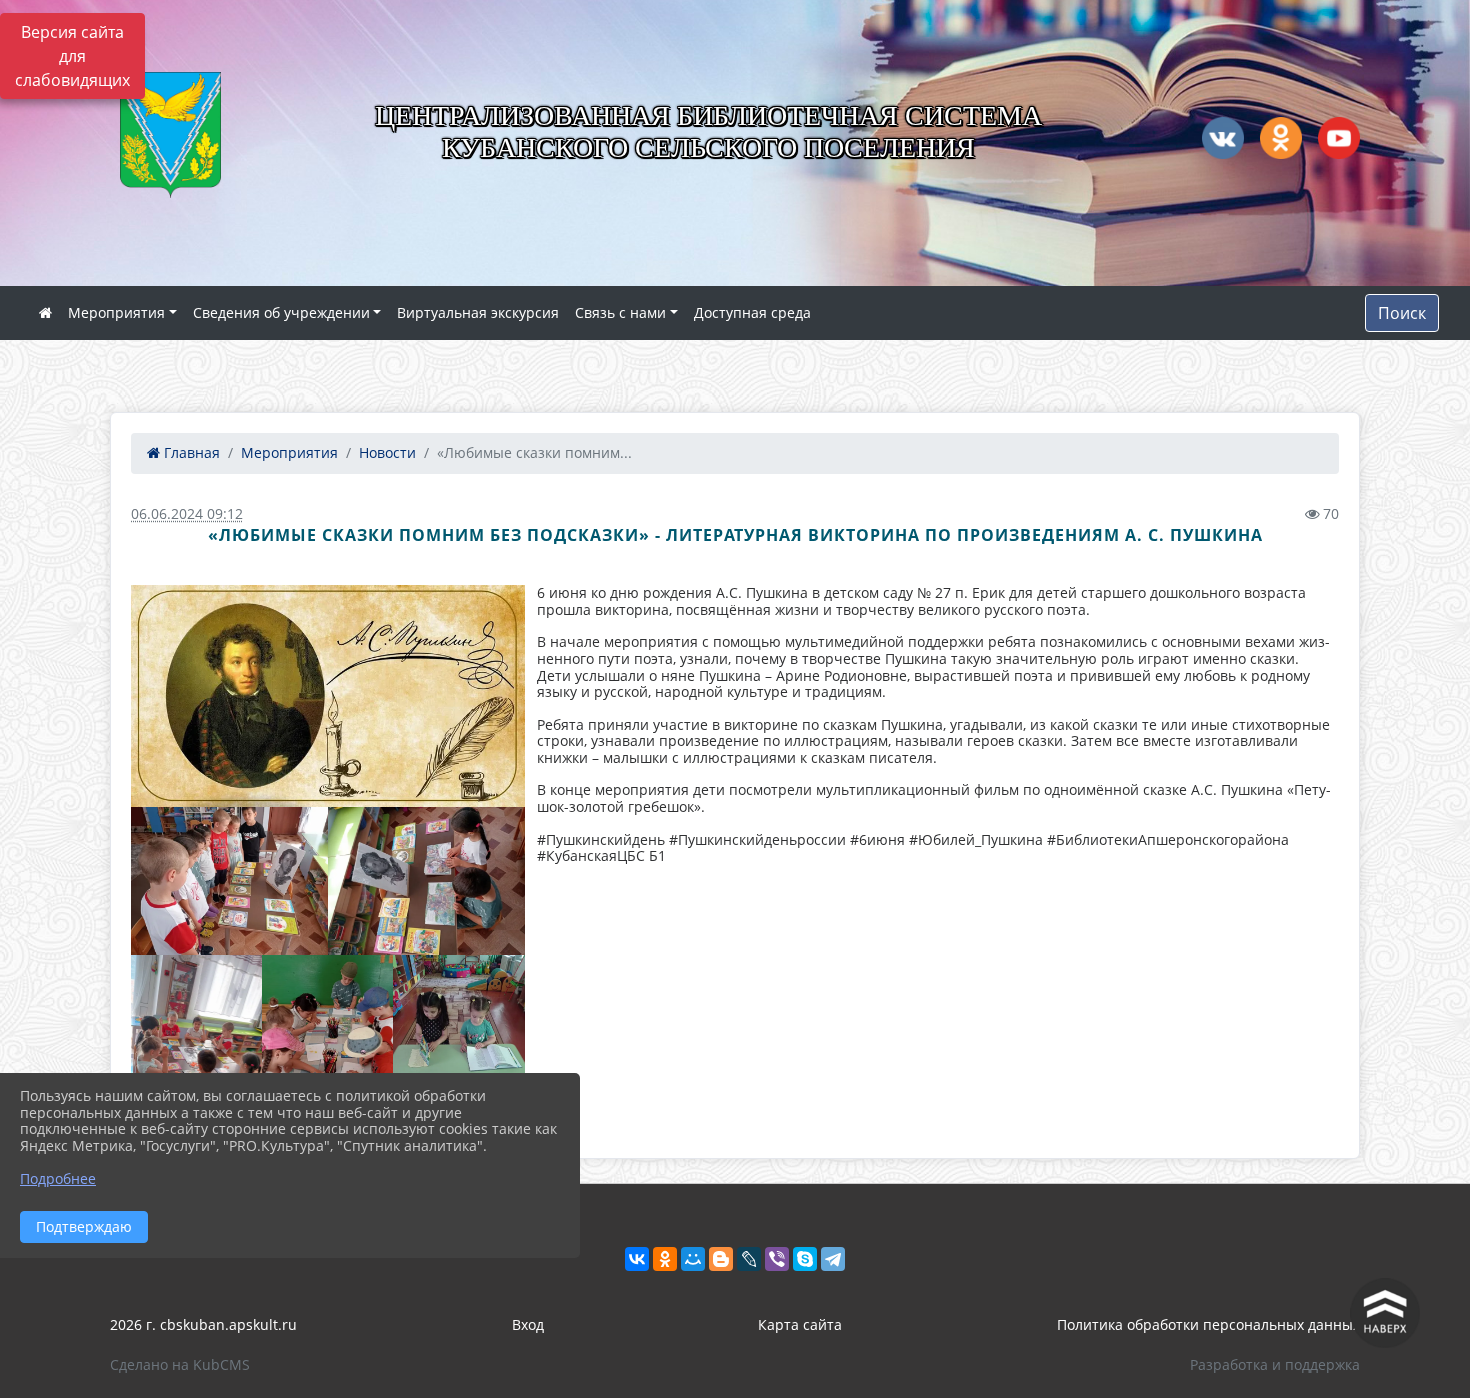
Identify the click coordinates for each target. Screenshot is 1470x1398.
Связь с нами (620, 312)
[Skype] (805, 1259)
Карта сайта (800, 1324)
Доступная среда (752, 312)
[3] (196, 1043)
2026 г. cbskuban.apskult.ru (203, 1324)
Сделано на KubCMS (180, 1364)
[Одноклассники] (665, 1259)
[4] (327, 1043)
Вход (528, 1324)
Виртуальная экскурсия (478, 312)
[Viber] (777, 1259)
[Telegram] (833, 1259)
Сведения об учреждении (281, 312)
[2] (426, 881)
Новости (387, 452)
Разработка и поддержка (1275, 1364)
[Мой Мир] (693, 1259)
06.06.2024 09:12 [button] (187, 513)
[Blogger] (721, 1259)
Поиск (1402, 313)
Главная (190, 452)
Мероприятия (116, 312)
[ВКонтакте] (637, 1259)
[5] (458, 1043)
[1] (229, 881)
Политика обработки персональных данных (1208, 1324)
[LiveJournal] (749, 1259)
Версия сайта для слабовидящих (72, 56)
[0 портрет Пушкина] (328, 696)
